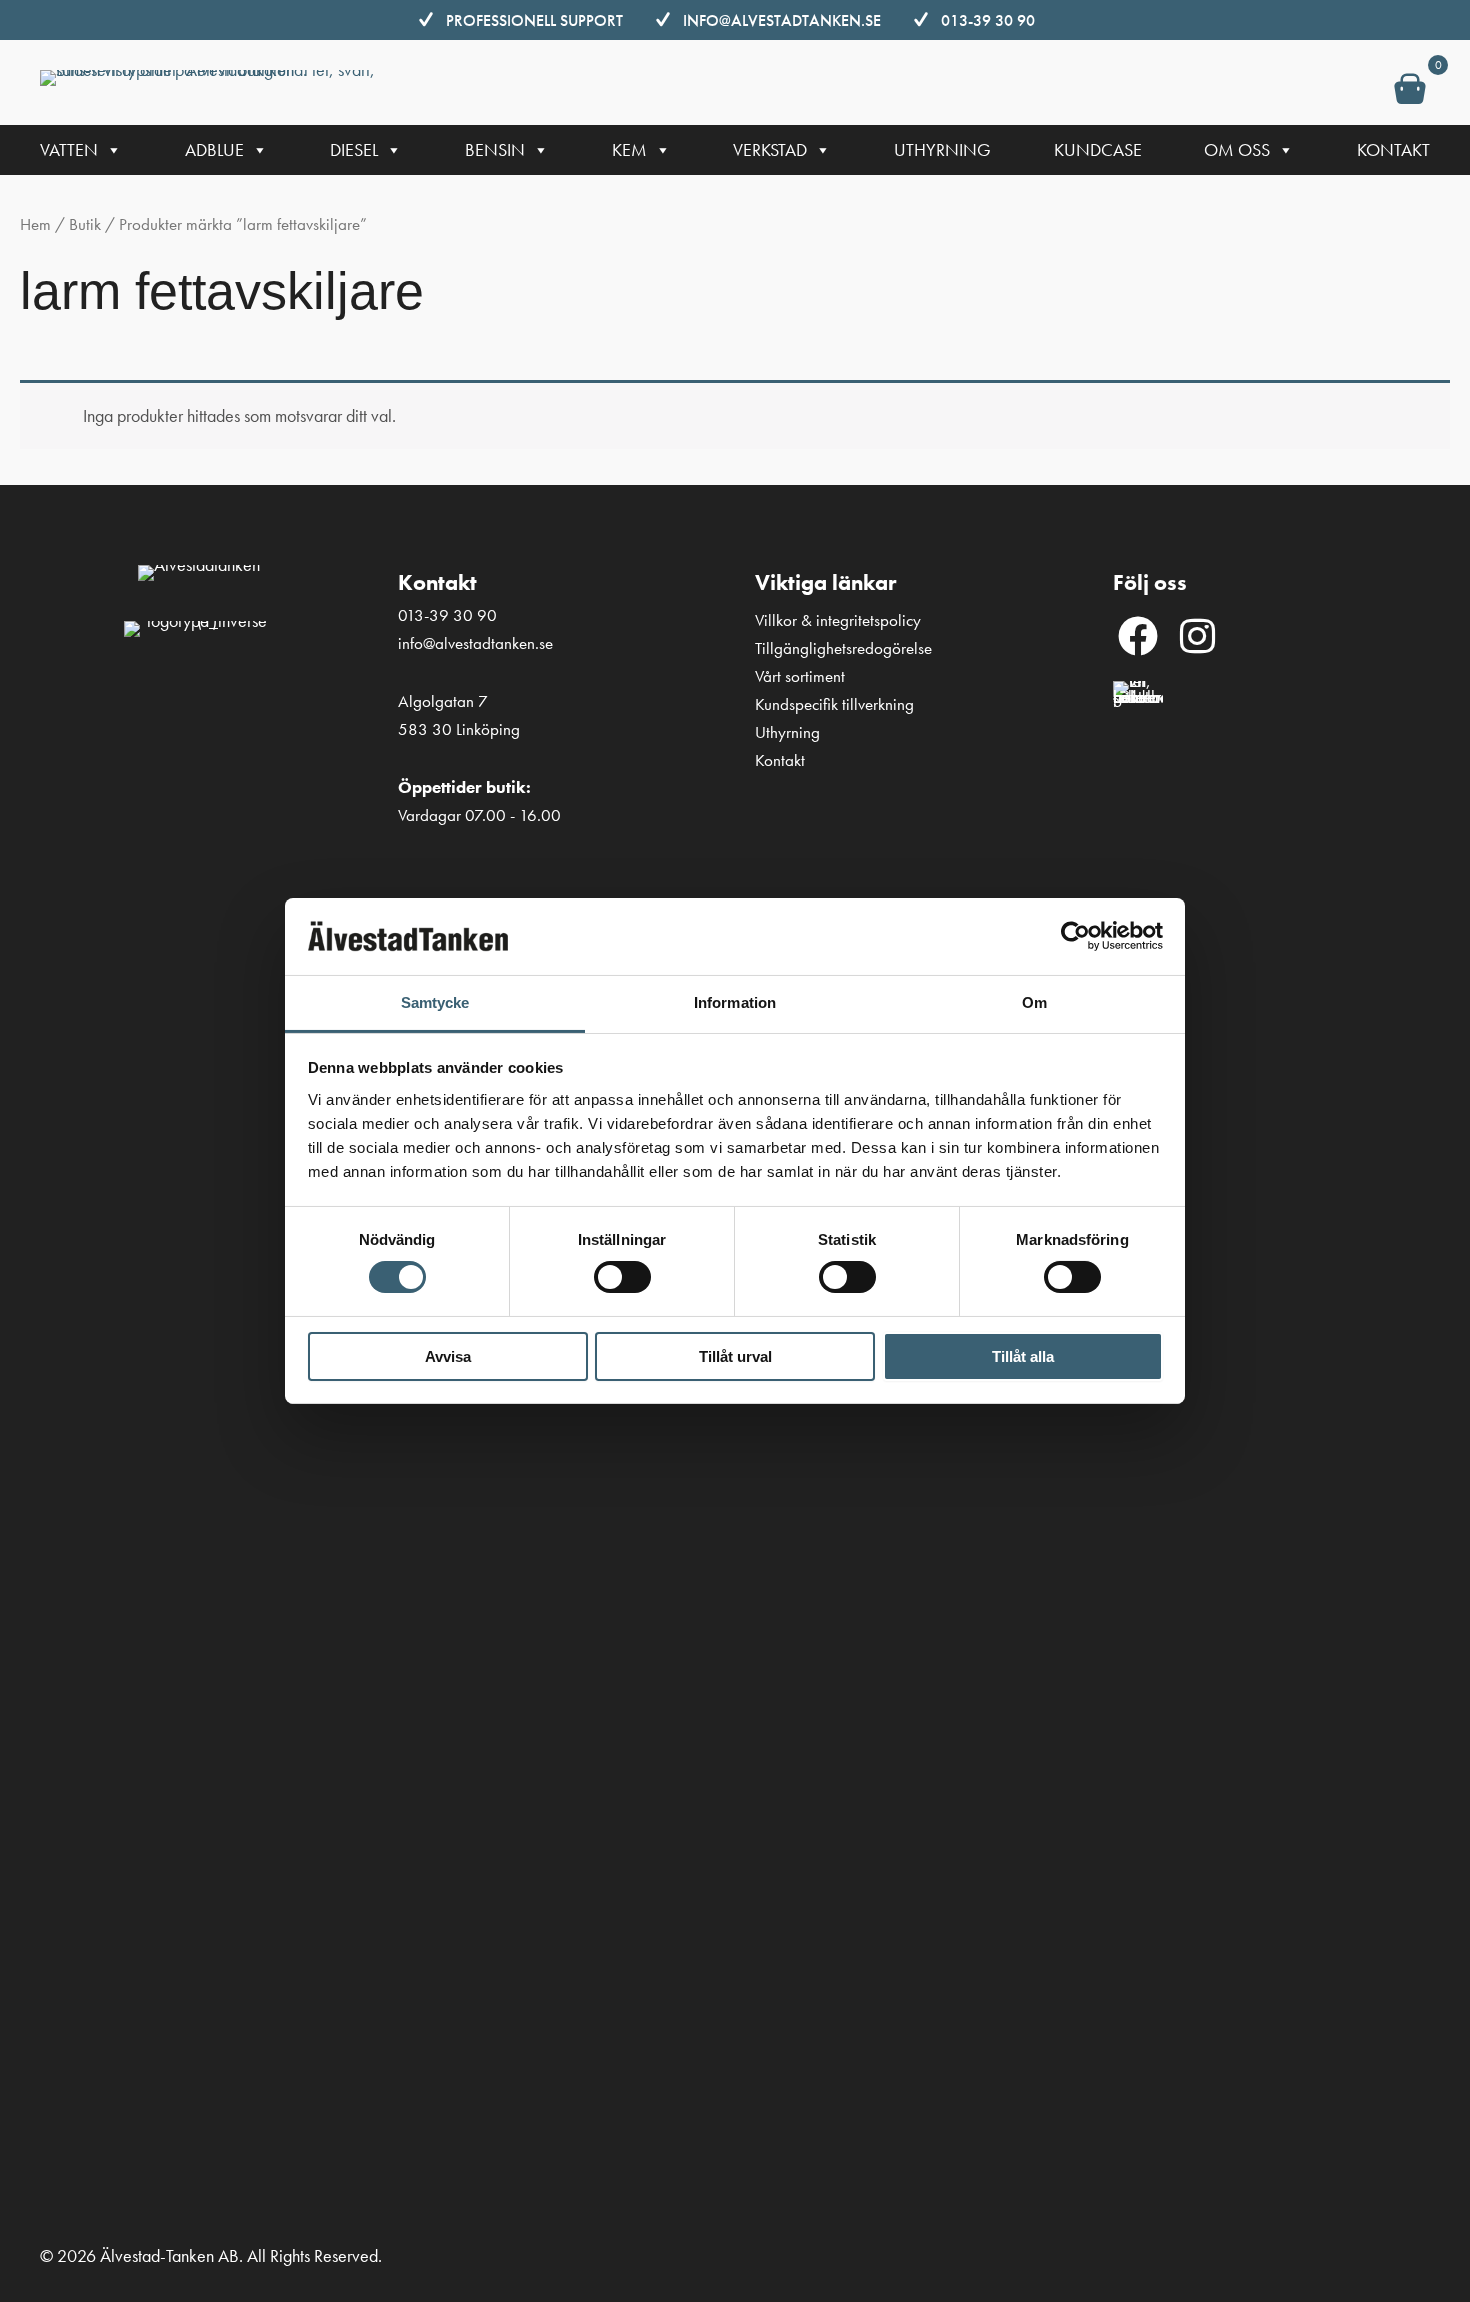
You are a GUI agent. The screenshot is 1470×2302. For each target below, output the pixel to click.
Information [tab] (735, 1002)
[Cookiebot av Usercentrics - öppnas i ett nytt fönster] (1075, 936)
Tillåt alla (1023, 1356)
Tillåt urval (735, 1356)
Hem (35, 224)
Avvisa (448, 1356)
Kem (629, 149)
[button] (1138, 636)
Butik (85, 224)
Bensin (495, 149)
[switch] (622, 1277)
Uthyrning (942, 149)
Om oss (1237, 149)
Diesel (354, 149)
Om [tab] (1034, 1002)
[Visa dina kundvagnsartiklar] (1410, 93)
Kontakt (1393, 149)
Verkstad (770, 149)
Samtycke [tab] (435, 1002)
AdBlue (214, 149)
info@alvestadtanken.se (782, 20)
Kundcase (1098, 149)
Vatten (69, 149)
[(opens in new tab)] (1138, 1428)
